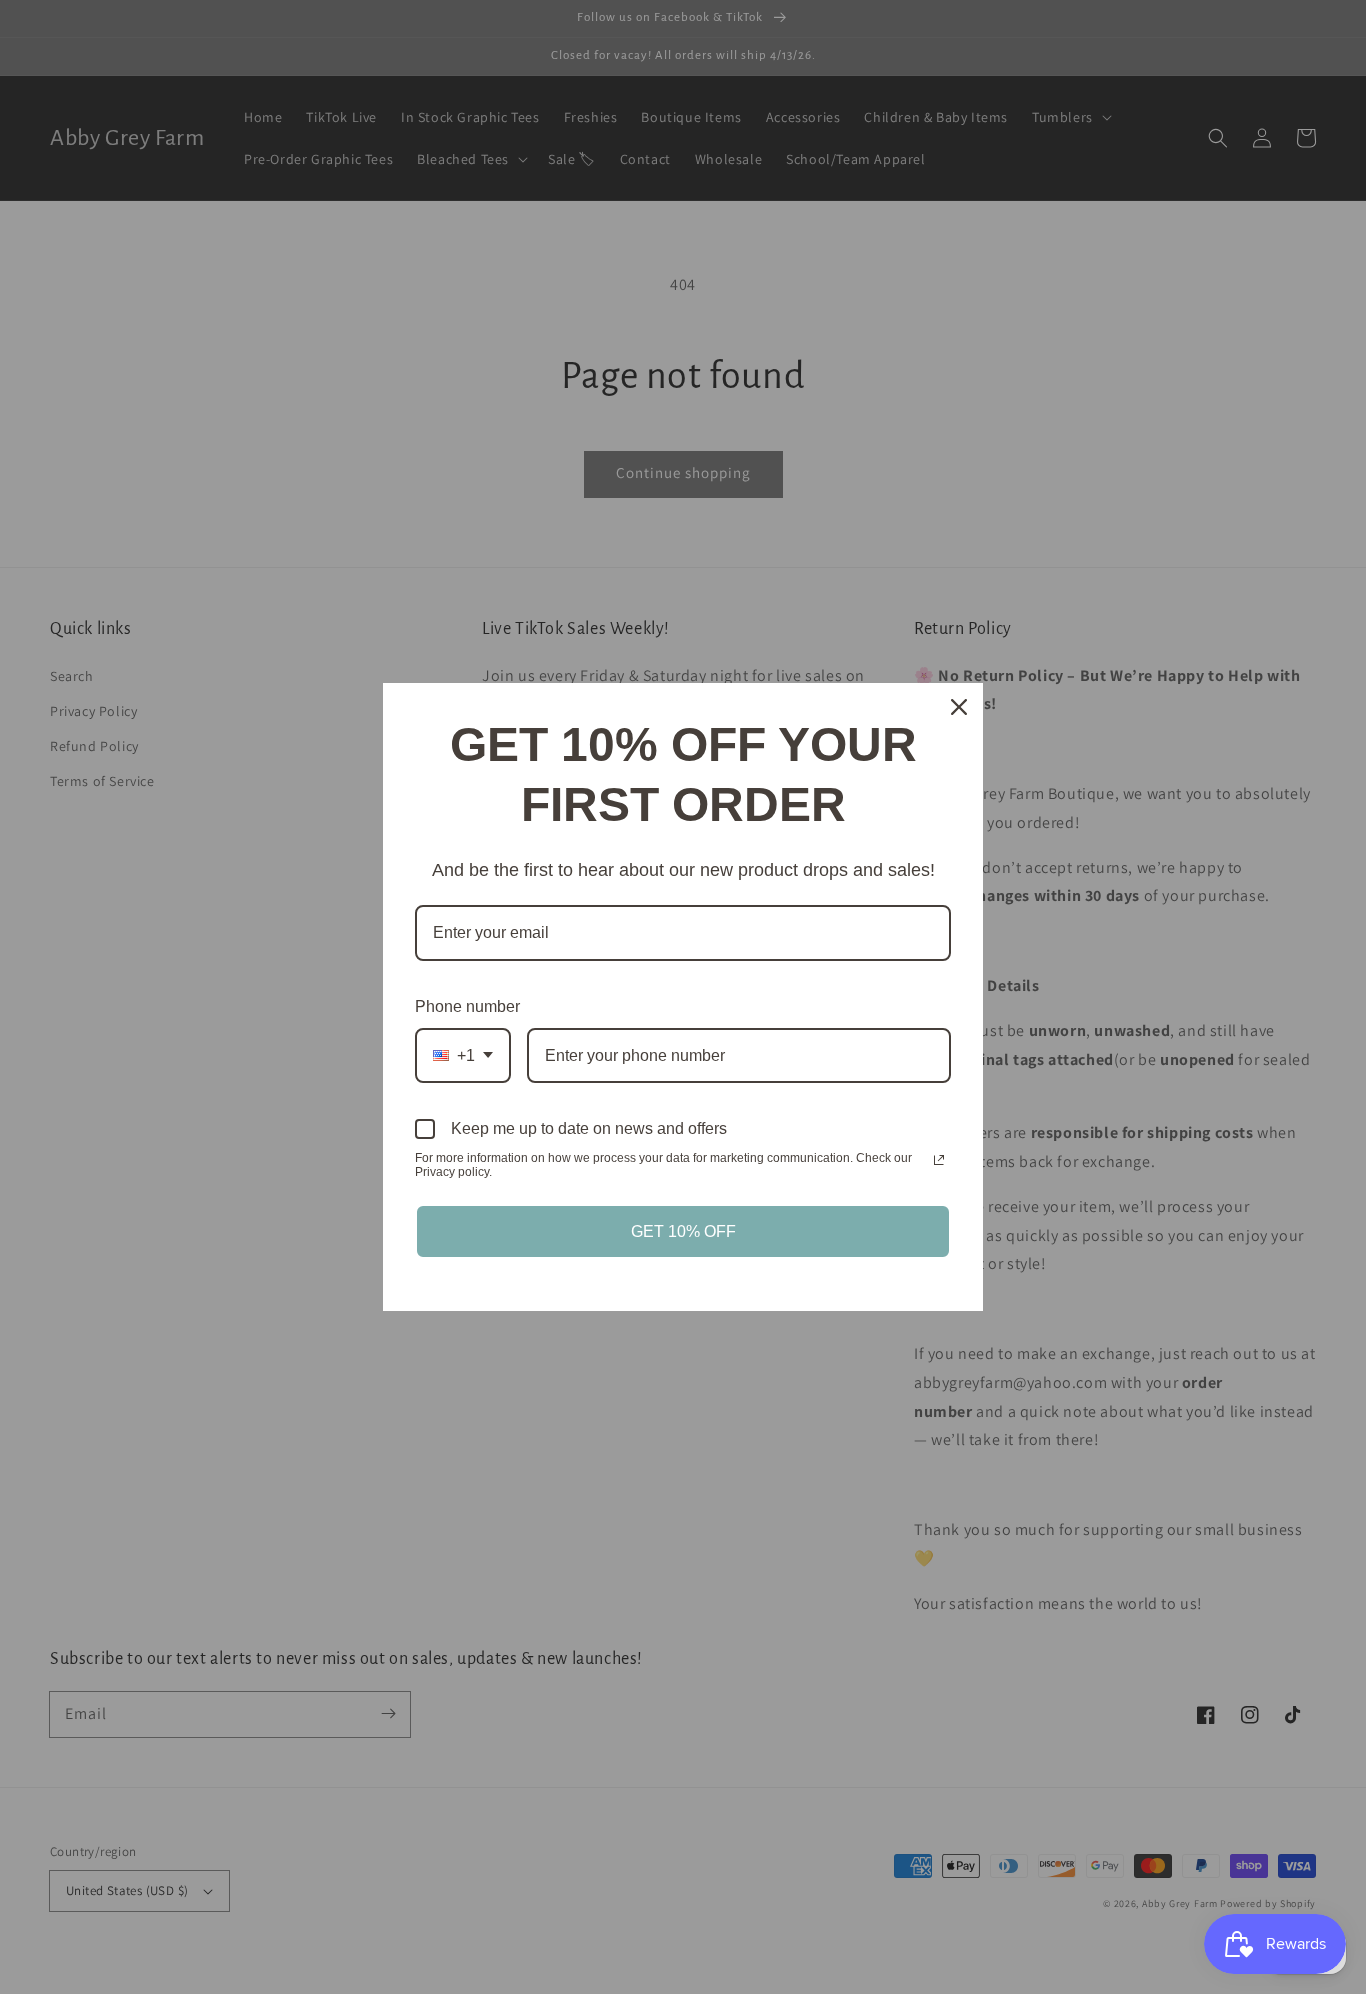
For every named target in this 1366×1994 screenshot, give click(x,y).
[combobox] (463, 1055)
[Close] (959, 707)
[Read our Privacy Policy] (939, 1160)
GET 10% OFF (683, 1231)
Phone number (467, 1006)
